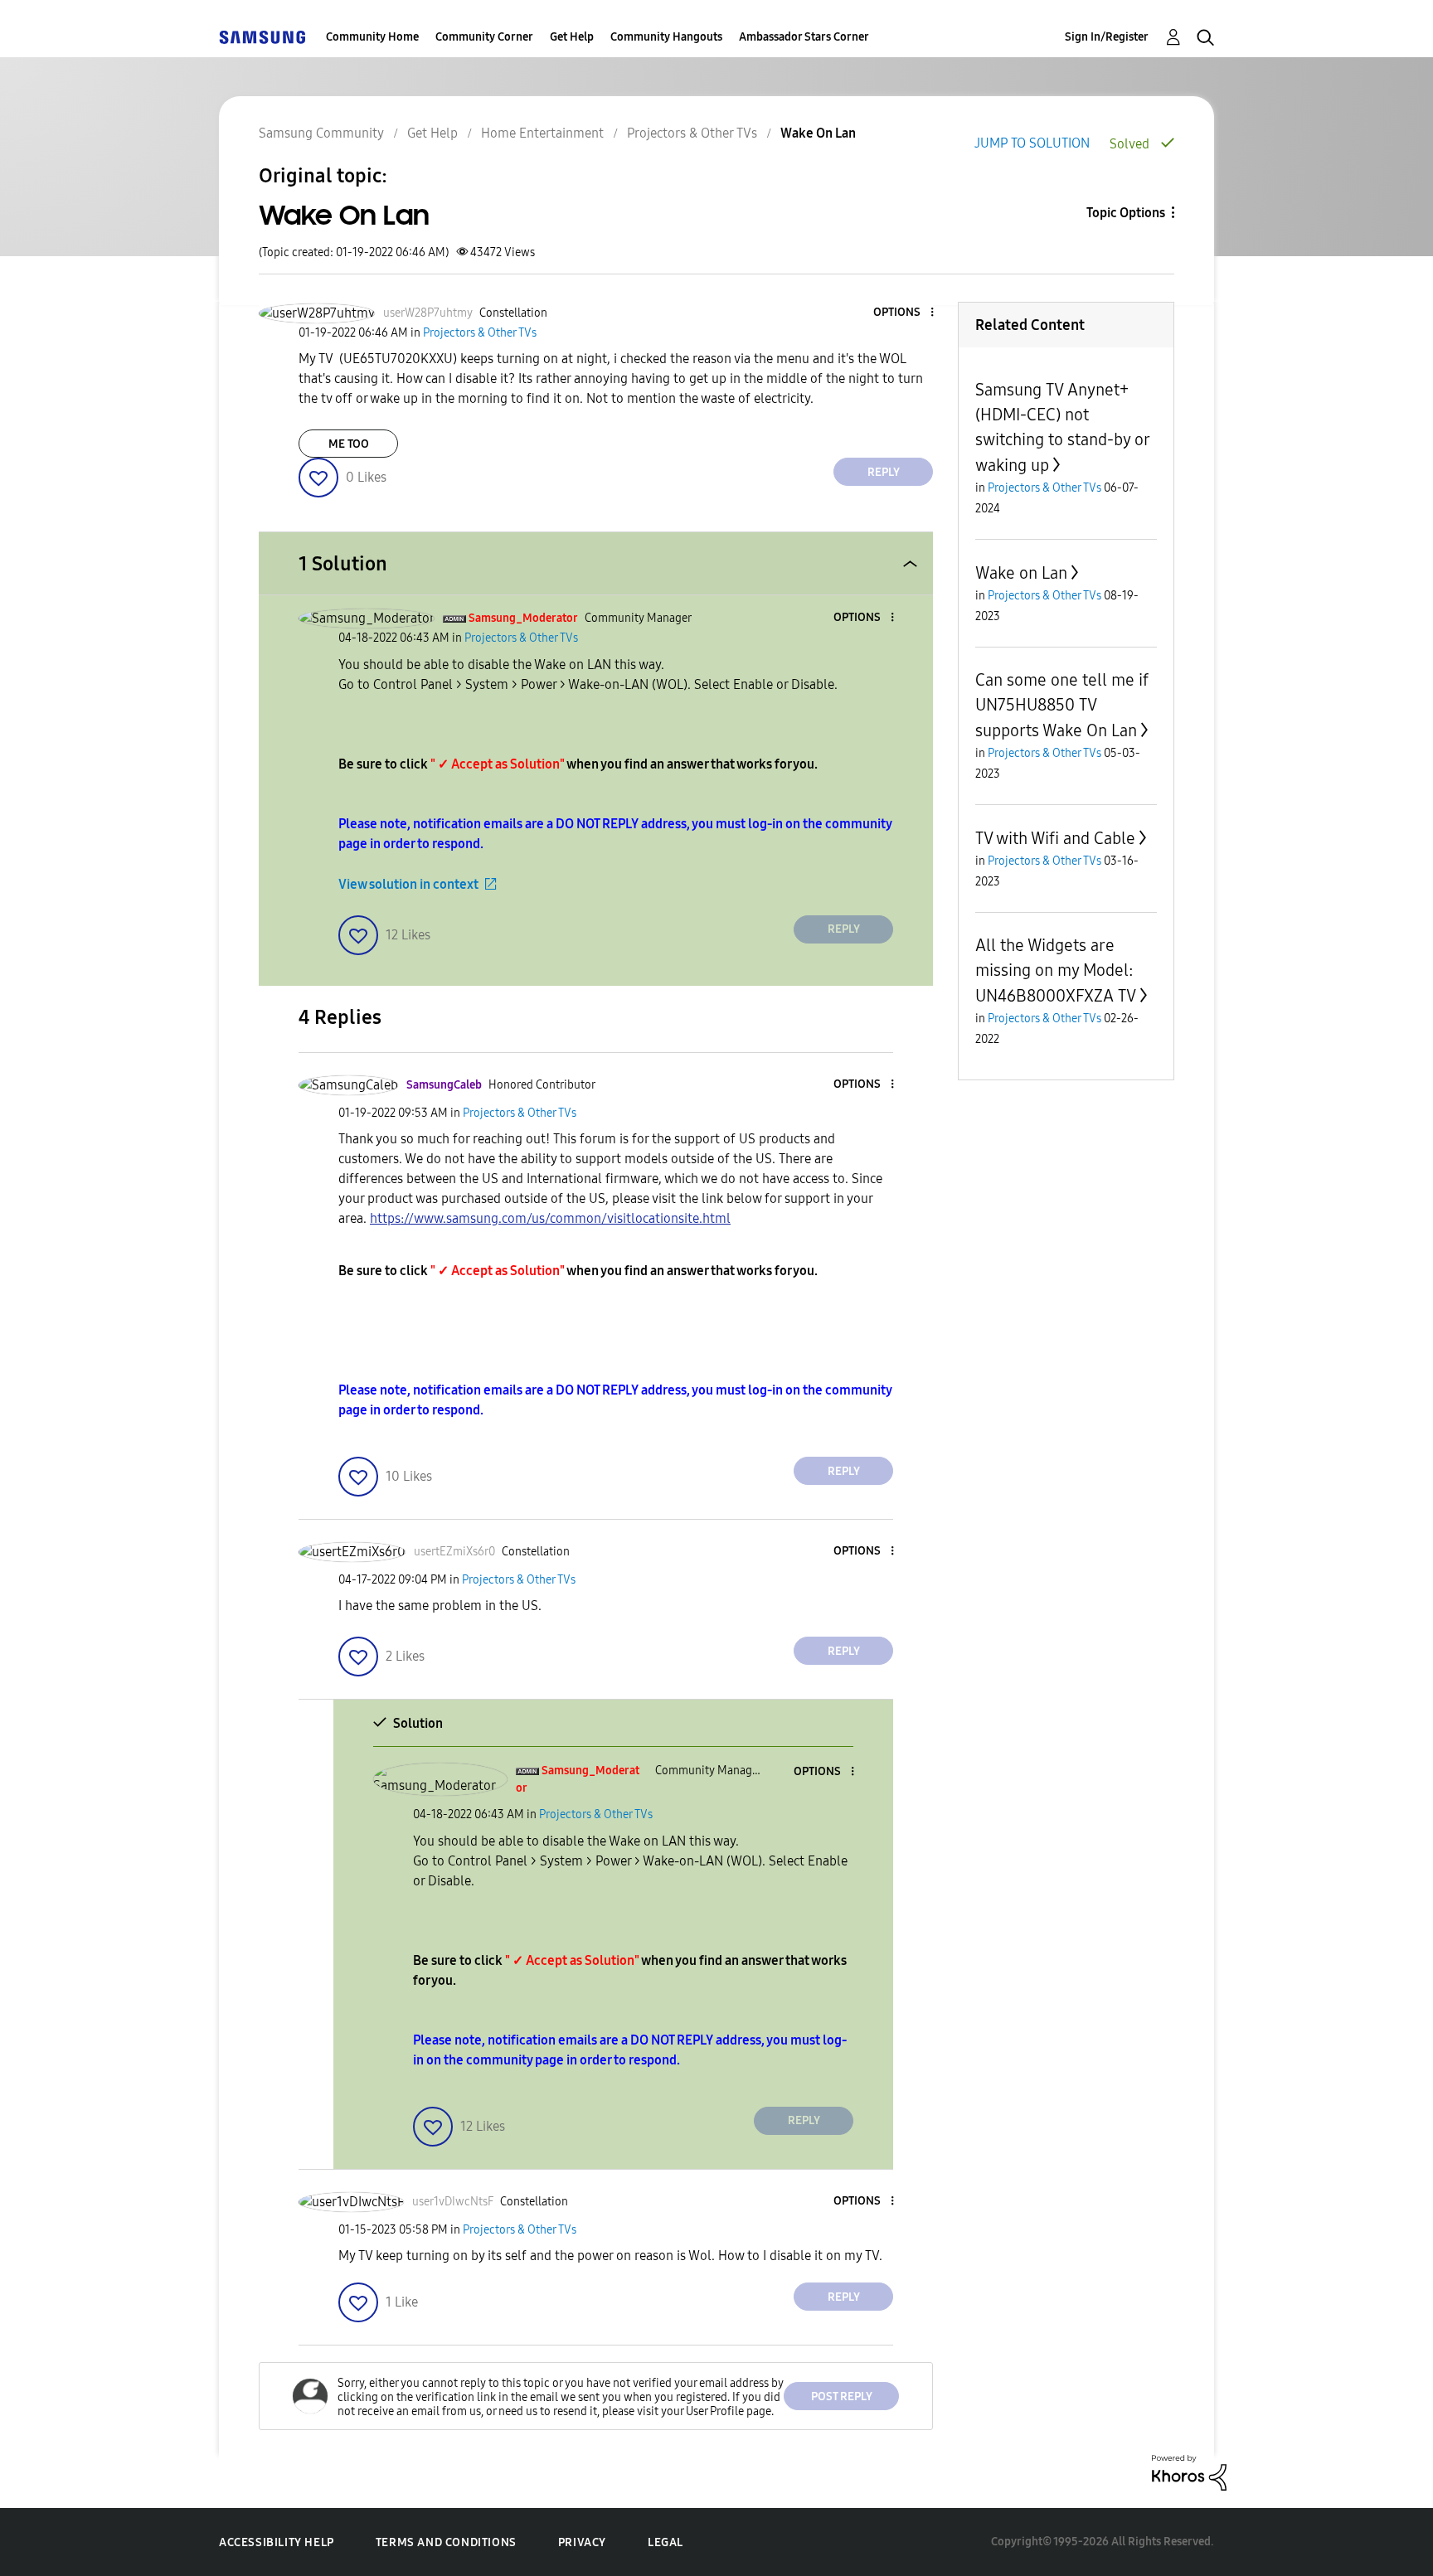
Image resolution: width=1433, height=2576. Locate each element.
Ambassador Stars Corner (804, 37)
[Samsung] (262, 37)
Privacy (582, 2542)
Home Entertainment (542, 133)
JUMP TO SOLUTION (1032, 143)
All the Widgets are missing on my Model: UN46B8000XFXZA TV (1056, 970)
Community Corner (484, 37)
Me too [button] (349, 444)
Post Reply (842, 2397)
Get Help (572, 37)
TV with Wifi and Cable (1055, 838)
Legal (665, 2542)
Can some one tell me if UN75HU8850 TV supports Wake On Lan (1062, 705)
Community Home (372, 37)
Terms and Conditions (446, 2542)
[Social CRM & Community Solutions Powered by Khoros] (1189, 2472)
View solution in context (408, 884)
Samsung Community (321, 133)
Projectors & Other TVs (692, 133)
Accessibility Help (277, 2542)
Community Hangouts (666, 37)
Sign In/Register (1107, 37)
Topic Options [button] (1126, 213)
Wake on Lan (1021, 573)
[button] (905, 313)
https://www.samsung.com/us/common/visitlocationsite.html (550, 1218)
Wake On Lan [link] (818, 133)
